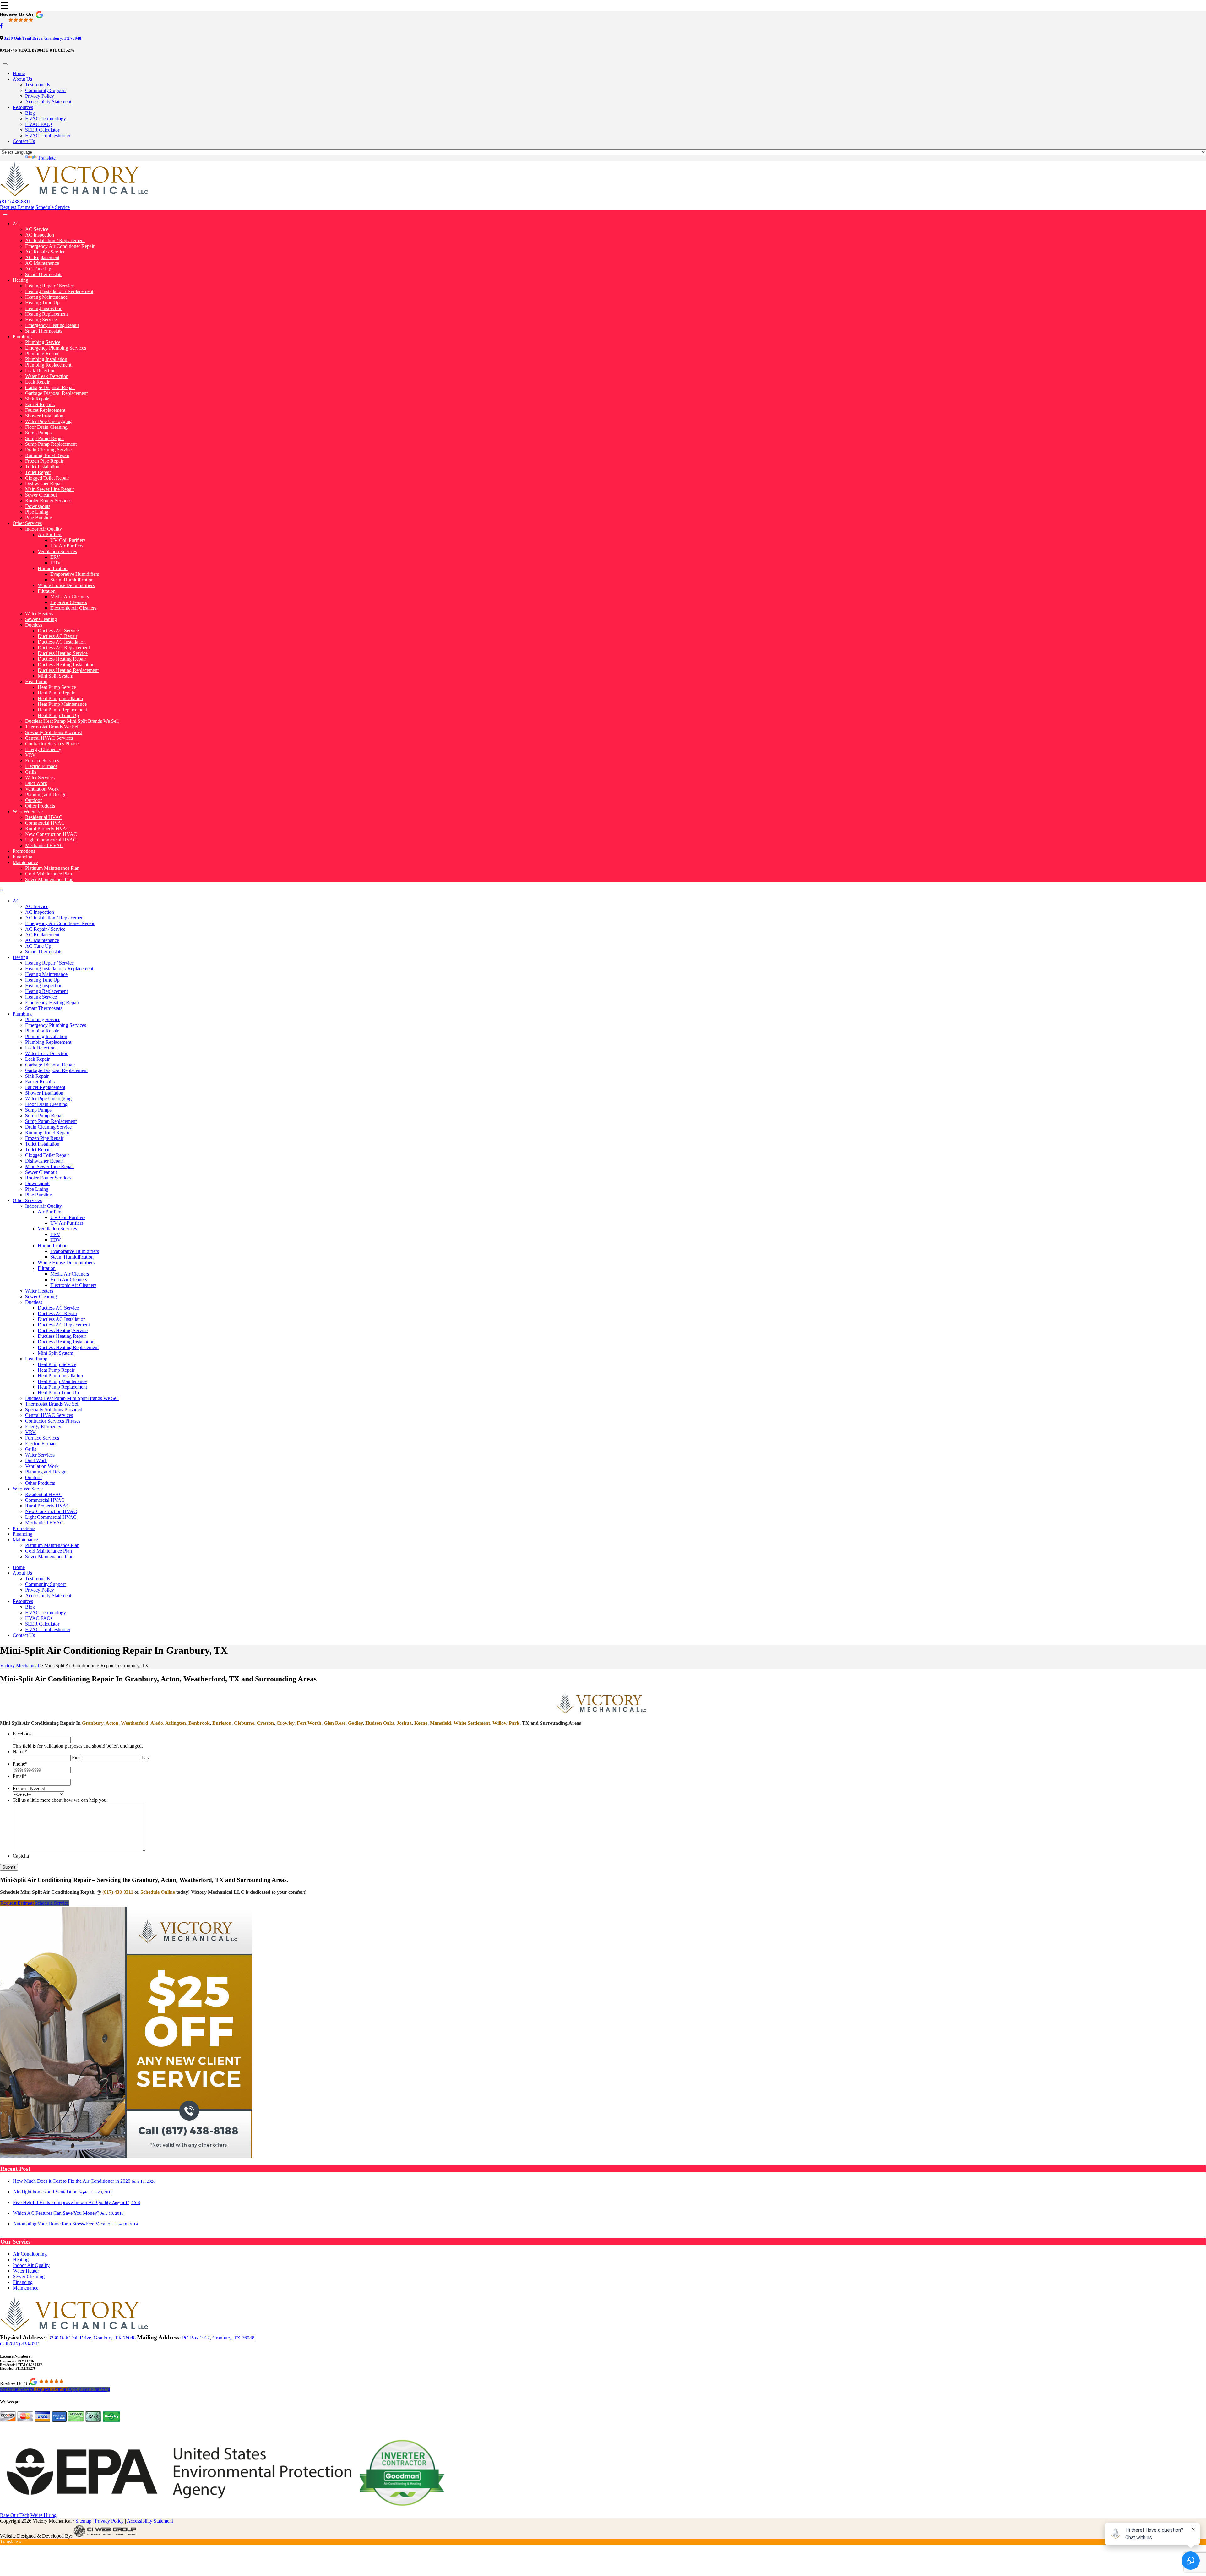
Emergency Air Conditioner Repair (60, 246)
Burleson (222, 1723)
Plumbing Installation (46, 359)
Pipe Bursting (39, 517)
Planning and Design (46, 795)
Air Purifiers (50, 534)
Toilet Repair (38, 472)
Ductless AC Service (58, 631)
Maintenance (25, 862)
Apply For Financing (89, 2389)
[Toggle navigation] (5, 64)
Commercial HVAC (45, 823)
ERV (55, 557)
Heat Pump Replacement (62, 710)
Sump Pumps (38, 433)
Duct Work (36, 783)
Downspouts (38, 506)
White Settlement (472, 1723)
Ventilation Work (42, 789)
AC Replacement (42, 257)
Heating (20, 280)
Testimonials (38, 85)
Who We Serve (28, 811)
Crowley (285, 1723)
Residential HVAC (44, 817)
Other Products (40, 806)
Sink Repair (37, 399)
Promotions (24, 851)
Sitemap (83, 2521)
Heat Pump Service (57, 687)
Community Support (45, 90)
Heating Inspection (44, 308)
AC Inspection (40, 235)
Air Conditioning (30, 2254)
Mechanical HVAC (44, 845)
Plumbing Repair (42, 354)
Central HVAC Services (49, 738)
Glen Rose (335, 1723)
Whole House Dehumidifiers (66, 585)
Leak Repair (37, 382)
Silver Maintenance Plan (49, 879)
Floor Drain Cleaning (46, 427)
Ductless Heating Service (63, 653)
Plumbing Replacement (48, 365)
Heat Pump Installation (60, 698)
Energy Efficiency (43, 749)
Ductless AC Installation (62, 642)
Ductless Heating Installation (66, 664)
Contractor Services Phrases (53, 744)
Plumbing (22, 337)
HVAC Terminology (46, 119)
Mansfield (440, 1723)
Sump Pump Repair (45, 438)
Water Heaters (39, 614)
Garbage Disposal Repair (50, 387)
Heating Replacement (46, 314)
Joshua (404, 1723)
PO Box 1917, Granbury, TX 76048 (218, 2338)
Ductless (34, 625)
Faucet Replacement (45, 410)
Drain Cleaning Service (48, 450)
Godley (355, 1723)
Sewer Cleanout (41, 495)
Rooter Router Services (48, 501)
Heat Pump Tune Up (58, 715)
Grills (31, 772)
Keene (421, 1723)
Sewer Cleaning (41, 619)
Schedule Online (158, 1892)
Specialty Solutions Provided (54, 732)
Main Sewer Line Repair (50, 489)
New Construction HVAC (51, 834)
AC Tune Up (38, 269)
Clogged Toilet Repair (47, 478)
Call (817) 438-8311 (20, 2344)
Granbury (93, 1723)
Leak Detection (40, 370)
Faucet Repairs (40, 404)
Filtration (47, 591)
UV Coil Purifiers (68, 540)
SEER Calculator (42, 130)
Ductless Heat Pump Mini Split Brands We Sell (72, 721)
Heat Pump (36, 681)
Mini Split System (55, 676)
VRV (30, 755)
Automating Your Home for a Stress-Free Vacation (75, 2224)
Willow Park (506, 1723)
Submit (9, 1867)
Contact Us (24, 141)
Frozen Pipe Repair (44, 461)
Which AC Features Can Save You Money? (68, 2213)
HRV (56, 563)
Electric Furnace (41, 766)
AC (16, 223)
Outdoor (33, 800)
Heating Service (41, 320)
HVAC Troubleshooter (48, 136)
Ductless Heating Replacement (68, 670)
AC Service (37, 229)
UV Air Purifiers (67, 546)
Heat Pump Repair (56, 693)
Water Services (40, 778)
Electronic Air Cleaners (73, 608)
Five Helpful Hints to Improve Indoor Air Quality (77, 2202)
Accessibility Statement (48, 102)
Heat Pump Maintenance (62, 704)
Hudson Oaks (380, 1723)
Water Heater (26, 2271)
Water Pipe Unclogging (48, 421)
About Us (22, 79)
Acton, (113, 1723)
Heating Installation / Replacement (59, 291)
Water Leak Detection (47, 376)
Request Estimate (17, 207)
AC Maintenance (42, 263)
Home (19, 73)
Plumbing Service (43, 342)
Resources (23, 107)
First (76, 1758)
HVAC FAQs (39, 124)
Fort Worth (309, 1723)
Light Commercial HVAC (51, 840)
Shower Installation (44, 416)
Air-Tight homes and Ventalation (63, 2192)
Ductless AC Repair (57, 636)
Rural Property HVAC (47, 828)
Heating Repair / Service (49, 286)
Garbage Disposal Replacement (56, 393)
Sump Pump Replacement (51, 444)
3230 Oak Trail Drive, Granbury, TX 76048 (43, 38)
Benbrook (199, 1723)
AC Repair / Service (45, 252)
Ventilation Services (57, 551)
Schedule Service (53, 207)
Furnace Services (42, 761)
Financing (22, 857)
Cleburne (244, 1723)
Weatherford (135, 1723)
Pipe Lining (37, 512)
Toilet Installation (42, 467)
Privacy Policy (40, 96)
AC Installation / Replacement (55, 240)
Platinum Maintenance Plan (52, 868)
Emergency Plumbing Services (56, 348)
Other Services (27, 523)
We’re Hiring (43, 2515)
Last (146, 1758)
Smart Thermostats (44, 274)
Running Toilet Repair (47, 455)
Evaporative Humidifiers (75, 574)
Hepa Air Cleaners (69, 602)
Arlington (176, 1723)
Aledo (157, 1723)
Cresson (265, 1723)
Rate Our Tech (15, 2515)
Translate (47, 158)
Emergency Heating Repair (52, 325)
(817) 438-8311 (15, 202)
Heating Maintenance (46, 297)
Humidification (53, 568)
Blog (30, 113)
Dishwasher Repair (44, 484)
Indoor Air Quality (43, 529)
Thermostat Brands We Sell (52, 727)
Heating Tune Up (42, 303)
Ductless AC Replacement (64, 648)
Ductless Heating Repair (62, 659)
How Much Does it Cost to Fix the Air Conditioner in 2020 (84, 2181)
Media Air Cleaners (70, 597)
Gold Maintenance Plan (49, 874)
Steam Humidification (72, 580)
